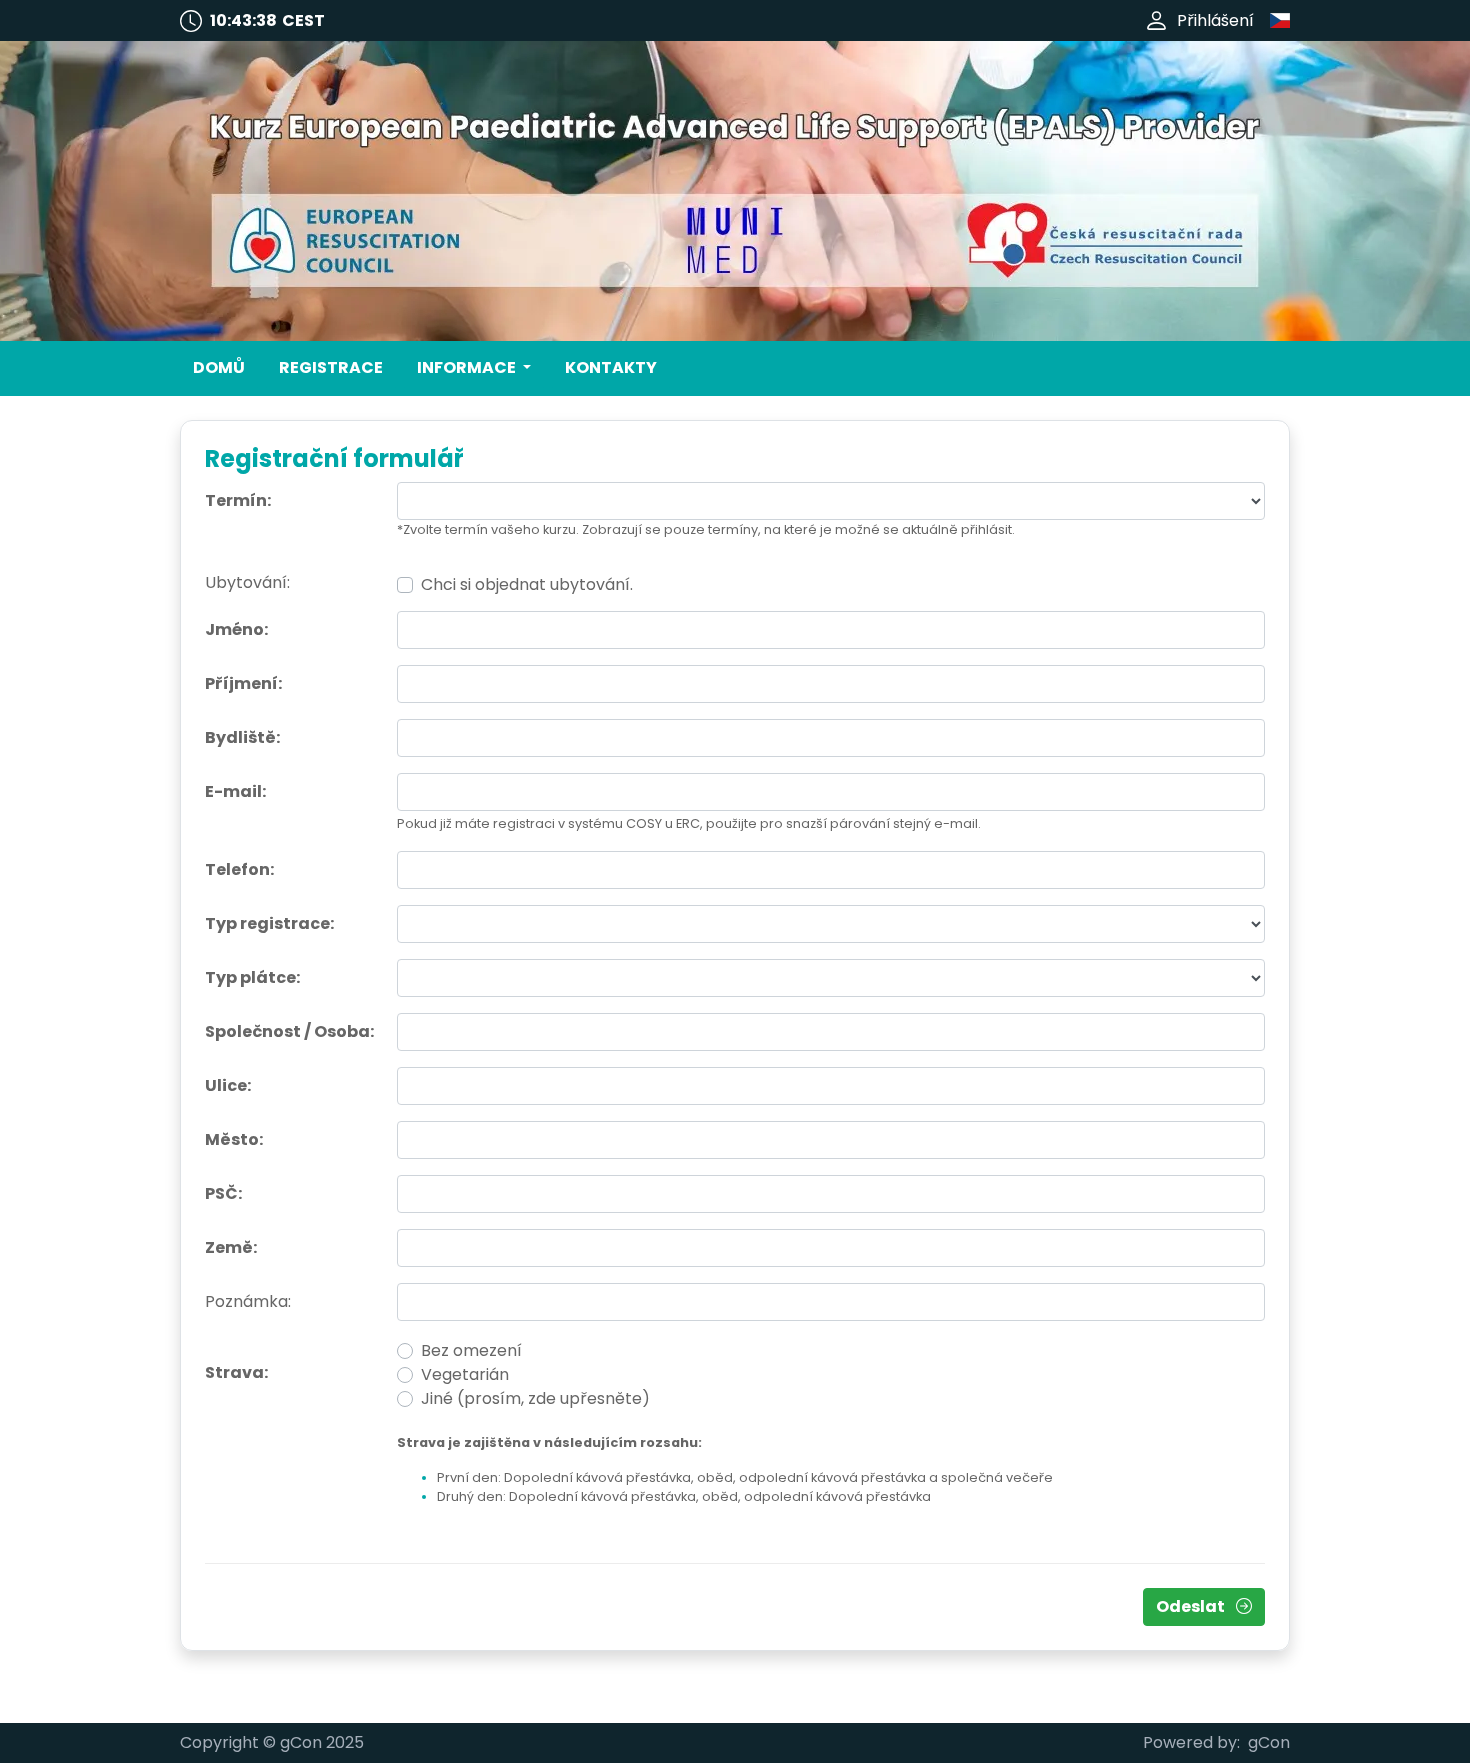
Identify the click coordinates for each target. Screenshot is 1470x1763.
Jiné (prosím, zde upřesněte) (535, 1398)
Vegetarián (465, 1374)
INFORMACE (468, 367)
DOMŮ (219, 367)
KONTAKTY (611, 367)
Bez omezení (471, 1350)
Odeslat (1192, 1606)
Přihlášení (1215, 20)
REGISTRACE (331, 367)
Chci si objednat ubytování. (527, 584)
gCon (1269, 1742)
